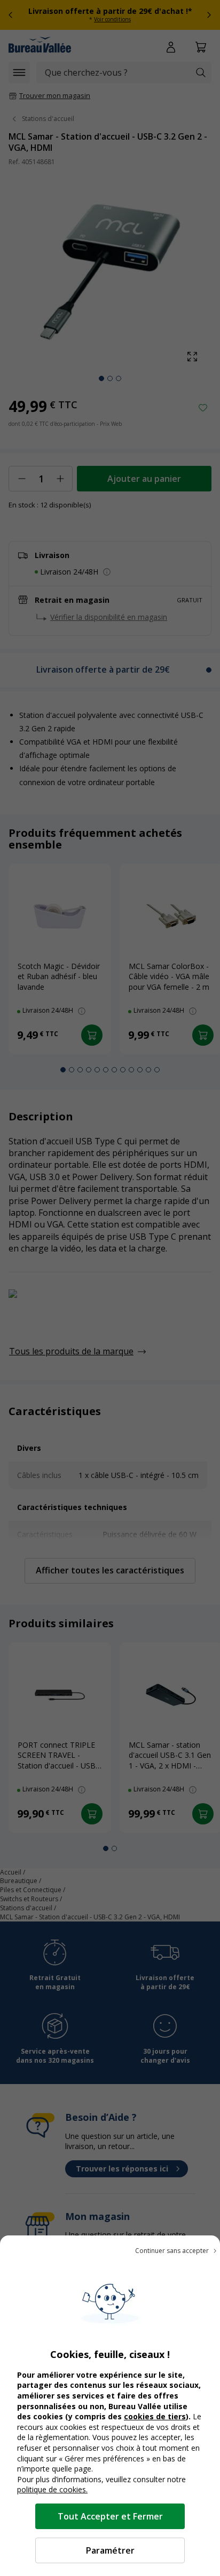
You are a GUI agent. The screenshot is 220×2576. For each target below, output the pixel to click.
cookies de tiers (155, 2416)
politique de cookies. (52, 2489)
